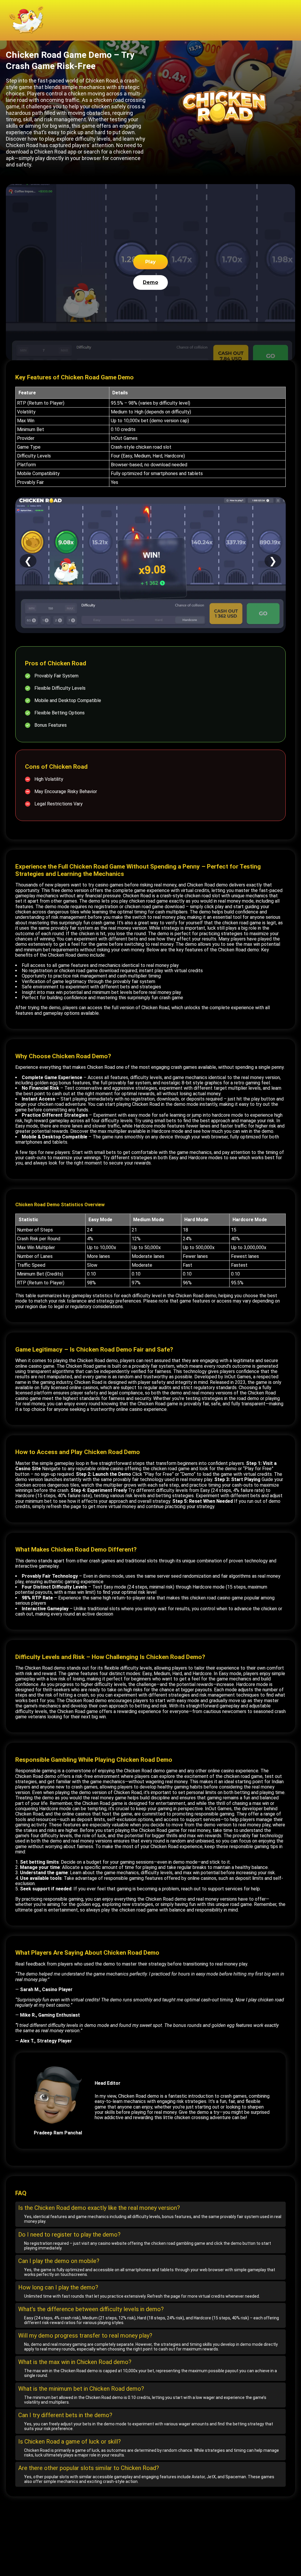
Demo (150, 282)
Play (150, 262)
